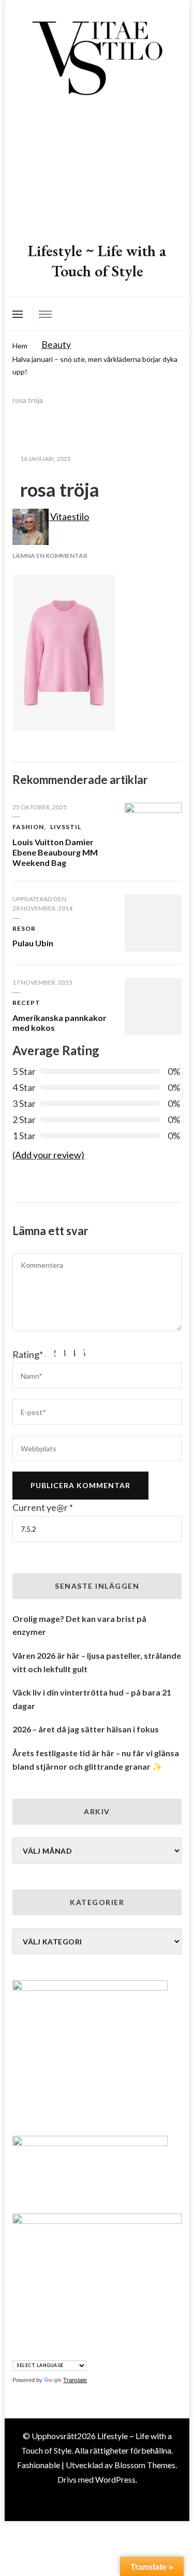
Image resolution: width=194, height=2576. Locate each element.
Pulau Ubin (33, 943)
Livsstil (66, 827)
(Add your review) (48, 1155)
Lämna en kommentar (50, 556)
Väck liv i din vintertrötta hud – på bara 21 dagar (92, 1699)
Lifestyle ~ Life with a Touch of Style (97, 261)
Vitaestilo (69, 516)
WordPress (115, 2479)
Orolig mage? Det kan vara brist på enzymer (79, 1625)
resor (24, 928)
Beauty (56, 344)
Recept (26, 1003)
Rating (28, 1354)
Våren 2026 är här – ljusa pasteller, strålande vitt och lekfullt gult (97, 1662)
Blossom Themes (145, 2465)
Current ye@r (43, 1507)
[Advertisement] (97, 170)
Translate (75, 2380)
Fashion (28, 827)
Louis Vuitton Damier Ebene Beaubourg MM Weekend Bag (55, 852)
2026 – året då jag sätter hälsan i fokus (86, 1729)
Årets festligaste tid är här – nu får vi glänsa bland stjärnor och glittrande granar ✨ (96, 1760)
